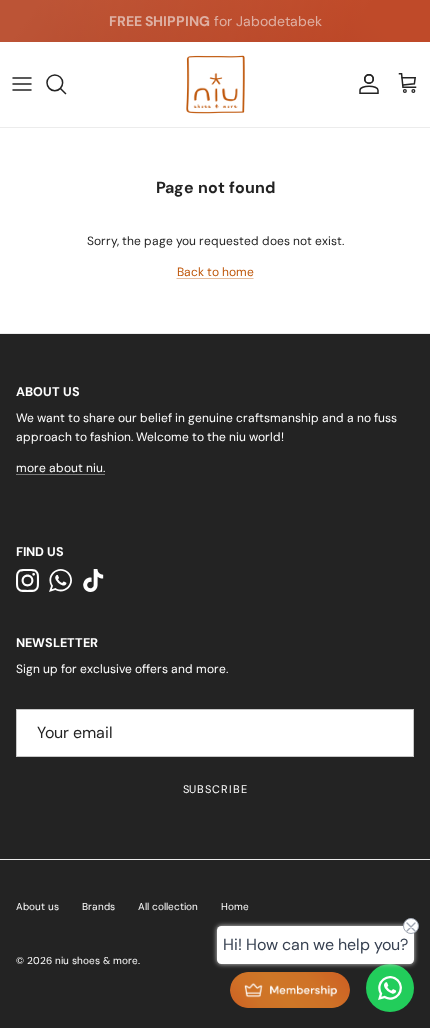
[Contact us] (390, 988)
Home (235, 906)
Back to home (215, 272)
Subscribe (215, 789)
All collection (168, 906)
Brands (98, 906)
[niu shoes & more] (215, 84)
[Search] (66, 84)
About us (37, 906)
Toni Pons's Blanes (180, 29)
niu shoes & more (96, 960)
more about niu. (60, 468)
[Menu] (22, 84)
